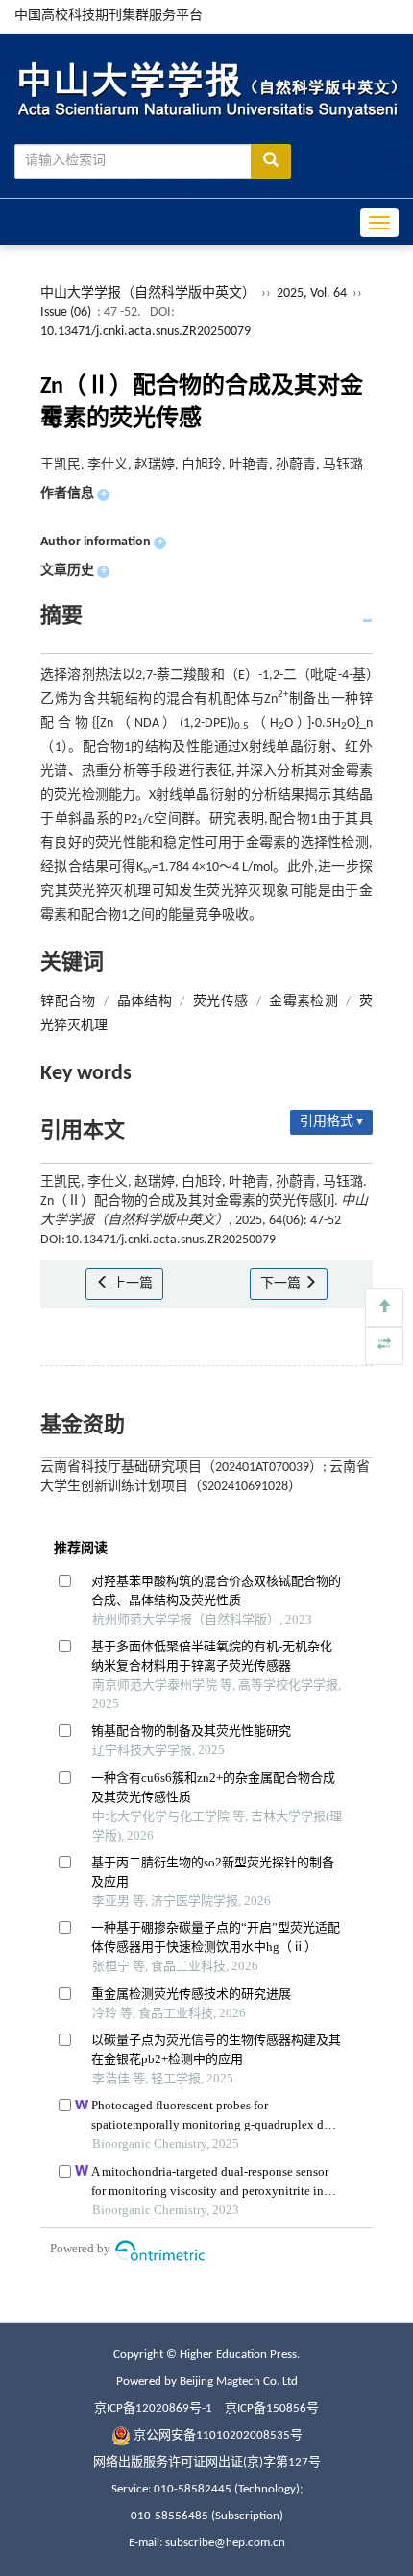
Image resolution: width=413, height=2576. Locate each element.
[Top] (384, 1308)
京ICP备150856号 (272, 2408)
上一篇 (131, 1284)
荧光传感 (221, 1002)
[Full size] (384, 1346)
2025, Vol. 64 (313, 293)
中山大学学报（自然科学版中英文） (148, 293)
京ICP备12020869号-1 (153, 2408)
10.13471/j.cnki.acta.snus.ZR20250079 (146, 332)
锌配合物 (68, 1002)
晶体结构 (145, 1002)
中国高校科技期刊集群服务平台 (109, 16)
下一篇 (282, 1284)
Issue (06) (66, 313)
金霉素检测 (304, 1002)
